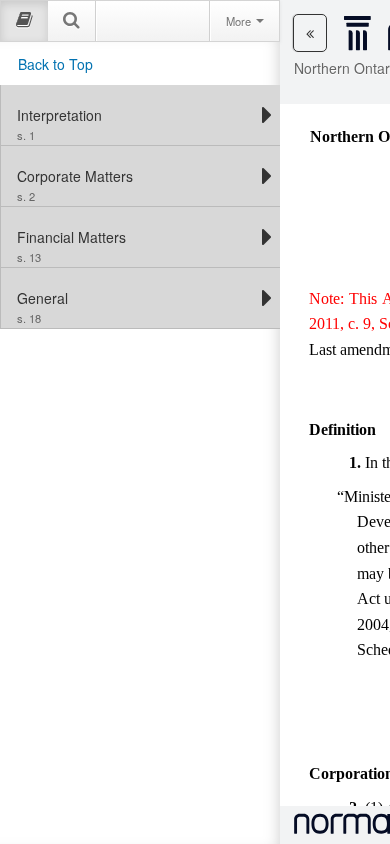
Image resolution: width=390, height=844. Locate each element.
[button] (310, 33)
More (240, 21)
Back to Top (55, 64)
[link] (135, 115)
